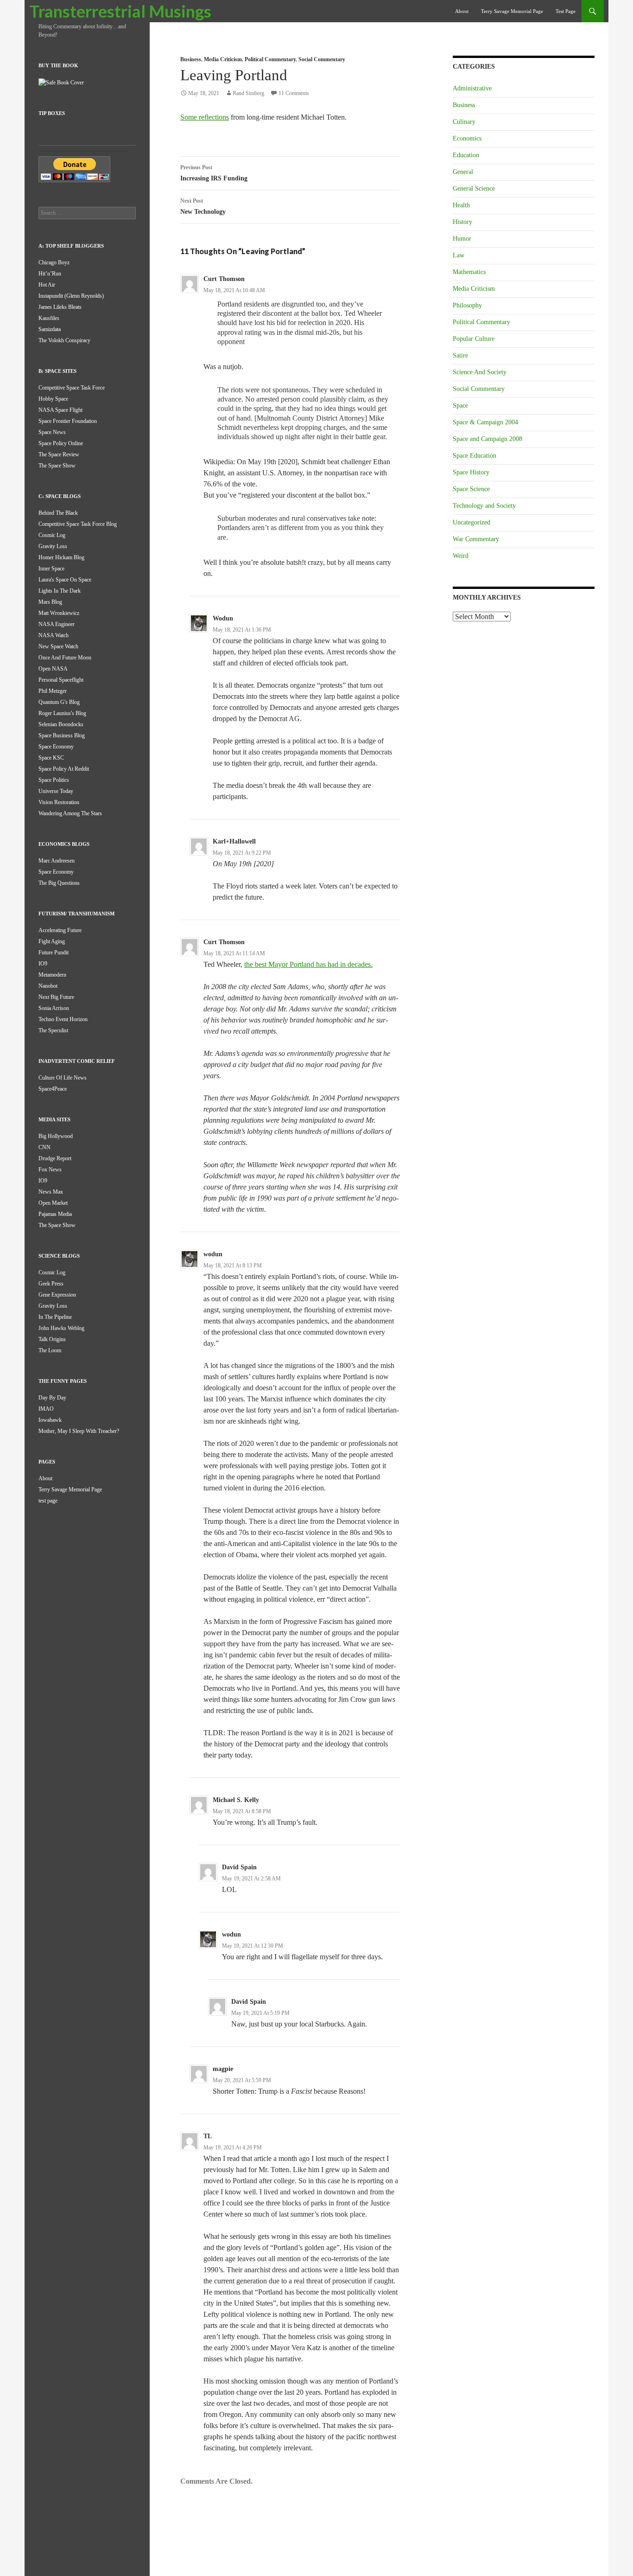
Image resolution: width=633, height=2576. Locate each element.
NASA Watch (54, 635)
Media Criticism (223, 59)
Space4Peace (53, 1089)
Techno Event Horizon (63, 1019)
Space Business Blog (62, 735)
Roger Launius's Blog (62, 713)
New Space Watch (58, 646)
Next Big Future (56, 997)
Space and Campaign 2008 (487, 439)
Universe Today (56, 791)
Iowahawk (50, 1420)
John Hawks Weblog (61, 1328)
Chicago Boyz (54, 262)
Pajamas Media (55, 1214)
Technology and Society (484, 506)
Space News (52, 432)
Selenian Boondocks (61, 724)
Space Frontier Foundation (68, 421)
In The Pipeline (55, 1317)
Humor (462, 239)
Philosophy (467, 305)
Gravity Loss (53, 546)
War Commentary (476, 539)
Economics (467, 138)
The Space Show (57, 466)
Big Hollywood (56, 1136)
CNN (44, 1147)
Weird (461, 556)
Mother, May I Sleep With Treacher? (79, 1431)
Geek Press (51, 1284)
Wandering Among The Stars (70, 813)
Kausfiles (49, 318)
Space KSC (51, 758)
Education (466, 155)
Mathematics (469, 272)
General (463, 172)
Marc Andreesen (57, 861)
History (462, 222)
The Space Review (59, 454)
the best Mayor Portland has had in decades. (308, 964)
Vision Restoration (59, 802)
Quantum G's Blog (59, 702)
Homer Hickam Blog (61, 557)
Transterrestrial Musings (120, 11)
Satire (460, 355)
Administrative (472, 88)
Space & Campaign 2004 (485, 422)
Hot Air (47, 285)
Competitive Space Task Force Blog (78, 524)
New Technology (203, 206)
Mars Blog (50, 602)
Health (461, 205)
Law (459, 255)
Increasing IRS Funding (214, 173)
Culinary (464, 122)
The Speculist (53, 1030)
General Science (474, 189)
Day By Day (52, 1398)
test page (566, 11)
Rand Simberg (248, 93)
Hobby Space (53, 399)
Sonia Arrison (54, 1008)
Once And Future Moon (65, 658)
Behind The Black (58, 513)
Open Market (53, 1203)
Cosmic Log (52, 535)
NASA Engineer (57, 624)
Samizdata (50, 329)
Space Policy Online (61, 443)
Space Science (471, 489)
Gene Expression (57, 1295)
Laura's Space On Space (65, 580)
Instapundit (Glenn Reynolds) (71, 296)
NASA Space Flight (60, 410)
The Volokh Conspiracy (64, 340)
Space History (471, 472)
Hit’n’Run (50, 274)
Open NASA (53, 669)
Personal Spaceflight (61, 680)
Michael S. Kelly (236, 1800)
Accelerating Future (60, 930)
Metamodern (52, 975)
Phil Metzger (53, 691)
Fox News (50, 1170)
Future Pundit (54, 952)
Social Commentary (322, 59)
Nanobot (48, 986)
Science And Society (480, 372)
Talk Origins (52, 1339)
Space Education (475, 456)
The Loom (50, 1350)
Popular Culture (474, 339)
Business (191, 59)
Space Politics (54, 780)
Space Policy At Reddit (64, 769)
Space (460, 406)
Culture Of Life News (63, 1078)
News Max (51, 1192)
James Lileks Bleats (60, 307)
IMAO (46, 1409)
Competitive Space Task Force (72, 388)
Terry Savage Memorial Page (512, 11)
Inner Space (51, 569)
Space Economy (56, 747)
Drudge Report (55, 1158)
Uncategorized (472, 522)
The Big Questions (59, 883)
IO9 (43, 964)
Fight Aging (52, 941)
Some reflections (205, 117)
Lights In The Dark (60, 591)
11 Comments (294, 93)
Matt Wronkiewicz (59, 613)
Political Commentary (270, 59)
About (462, 11)
